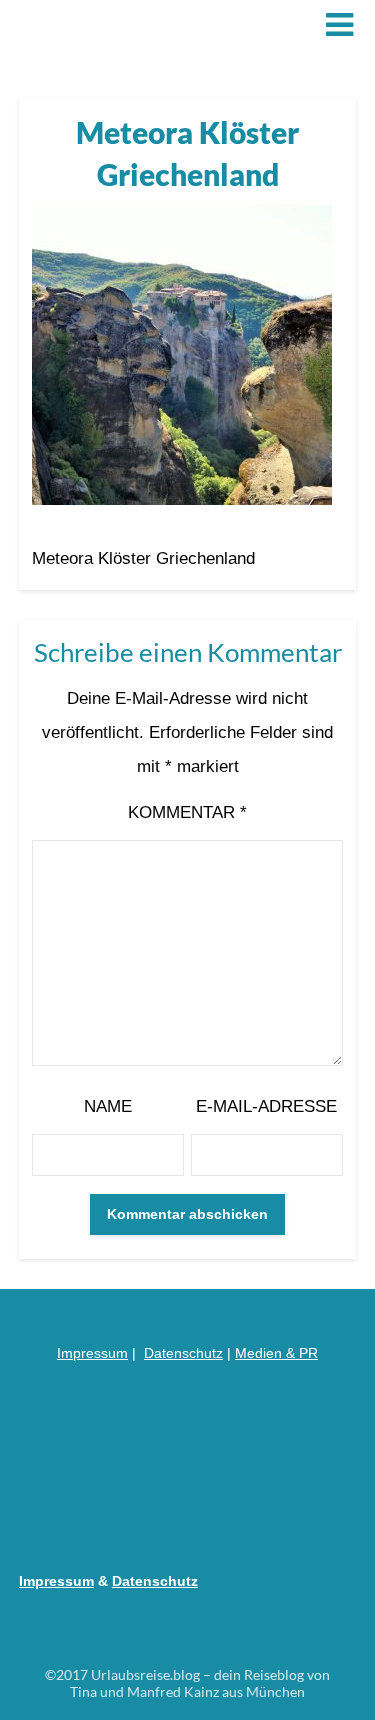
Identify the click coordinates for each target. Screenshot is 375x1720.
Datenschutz (183, 1353)
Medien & (267, 1353)
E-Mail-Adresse (266, 1106)
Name (108, 1106)
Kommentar (187, 812)
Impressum (92, 1353)
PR (308, 1353)
